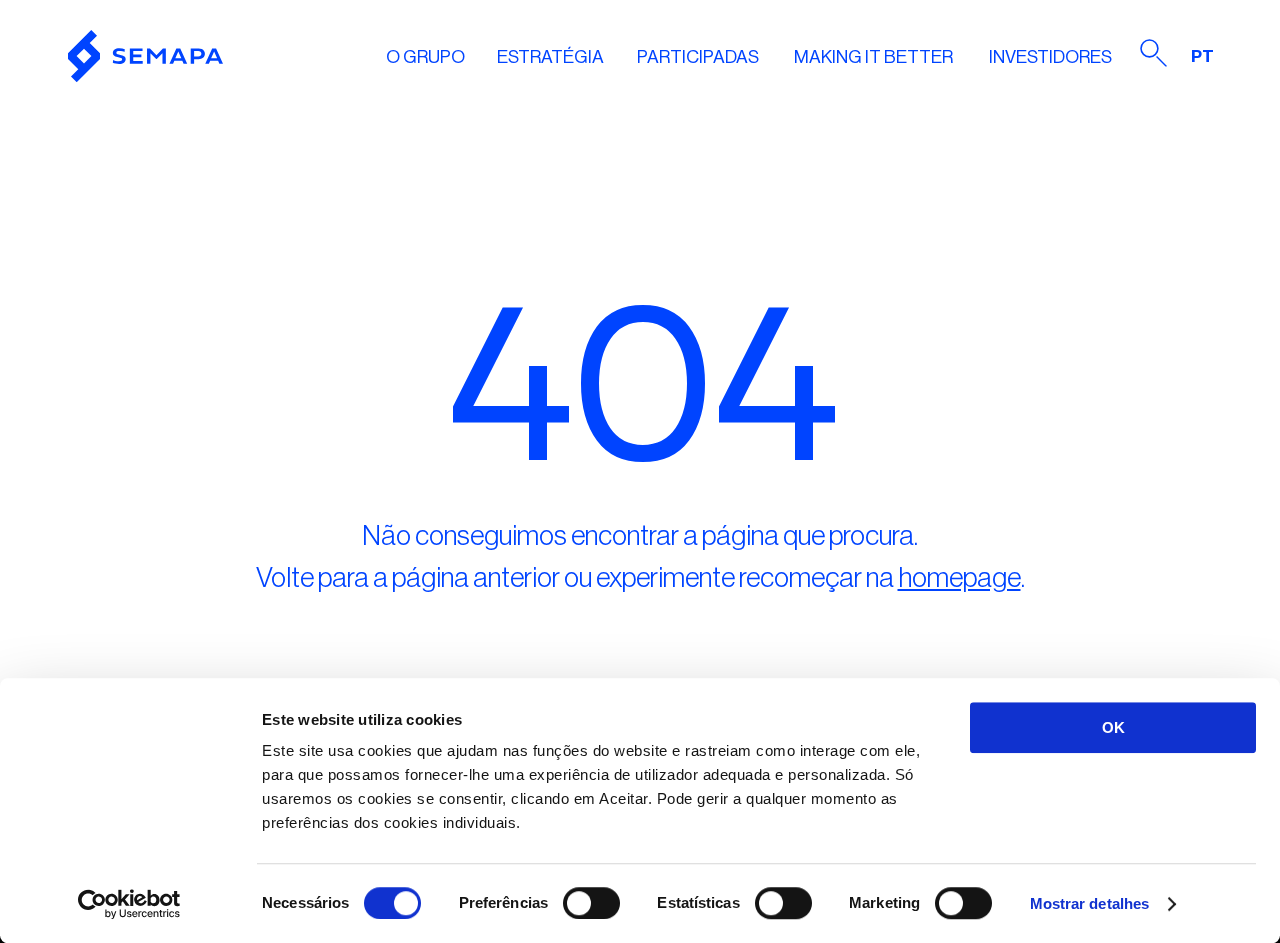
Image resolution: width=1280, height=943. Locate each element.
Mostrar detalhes (1090, 903)
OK (1113, 727)
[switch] (591, 903)
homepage (959, 578)
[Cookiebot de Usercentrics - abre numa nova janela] (129, 904)
